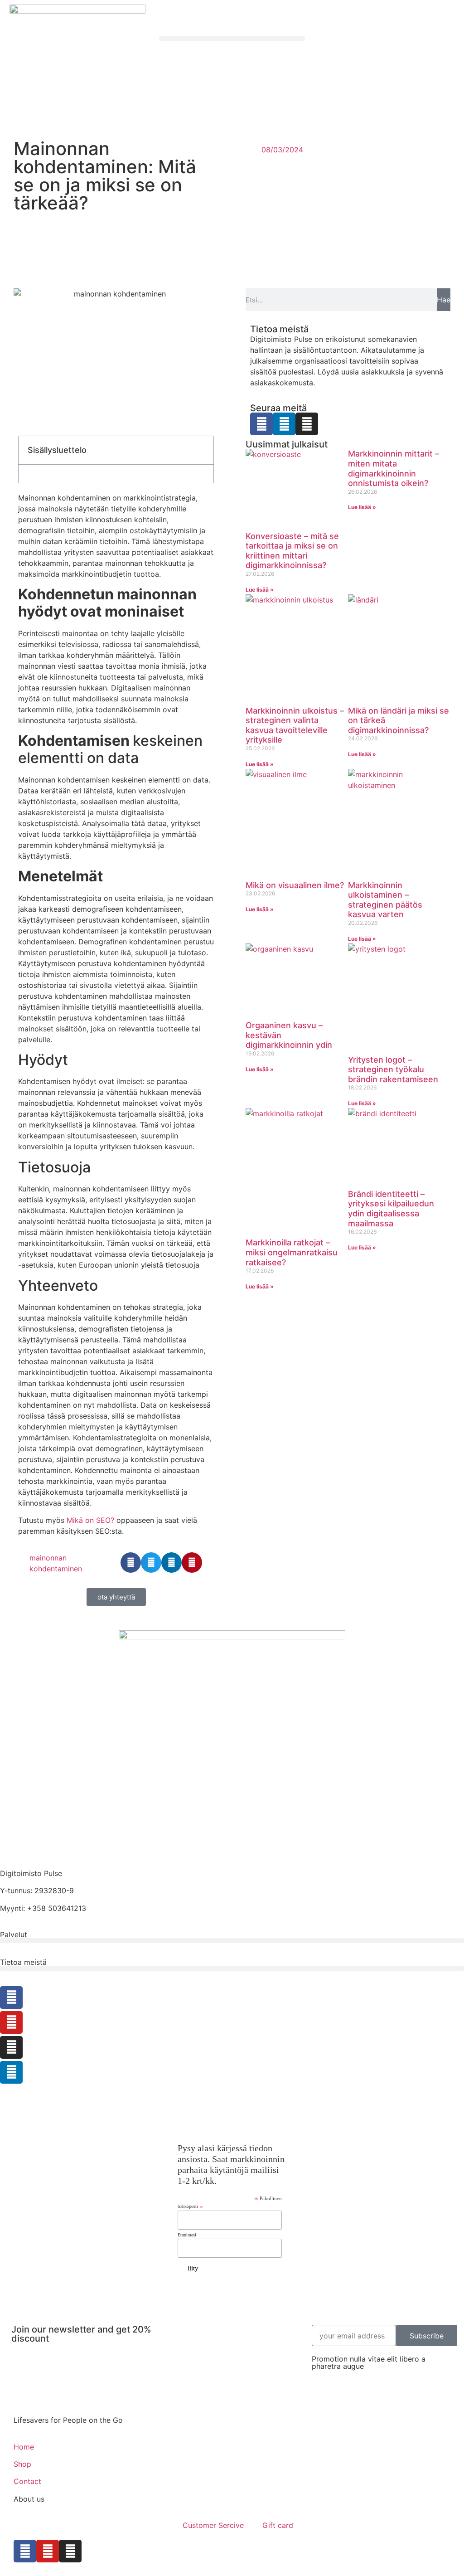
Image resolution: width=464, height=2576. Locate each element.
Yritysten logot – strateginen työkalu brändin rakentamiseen (393, 1069)
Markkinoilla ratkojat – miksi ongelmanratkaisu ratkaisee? (292, 1252)
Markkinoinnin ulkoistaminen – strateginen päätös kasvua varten (385, 900)
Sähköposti (190, 2207)
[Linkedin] (284, 424)
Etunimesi (187, 2235)
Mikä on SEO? (90, 1520)
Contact (27, 2481)
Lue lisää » (260, 590)
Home (24, 2447)
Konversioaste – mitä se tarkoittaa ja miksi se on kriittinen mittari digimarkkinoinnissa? (292, 551)
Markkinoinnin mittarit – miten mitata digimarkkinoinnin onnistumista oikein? (394, 468)
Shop (22, 2464)
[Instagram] (307, 424)
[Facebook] (261, 424)
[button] (232, 39)
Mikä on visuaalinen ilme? (295, 885)
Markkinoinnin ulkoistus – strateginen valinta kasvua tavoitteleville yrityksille (295, 725)
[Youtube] (11, 2022)
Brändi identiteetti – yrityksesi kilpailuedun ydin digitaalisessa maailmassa (391, 1209)
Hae (444, 300)
